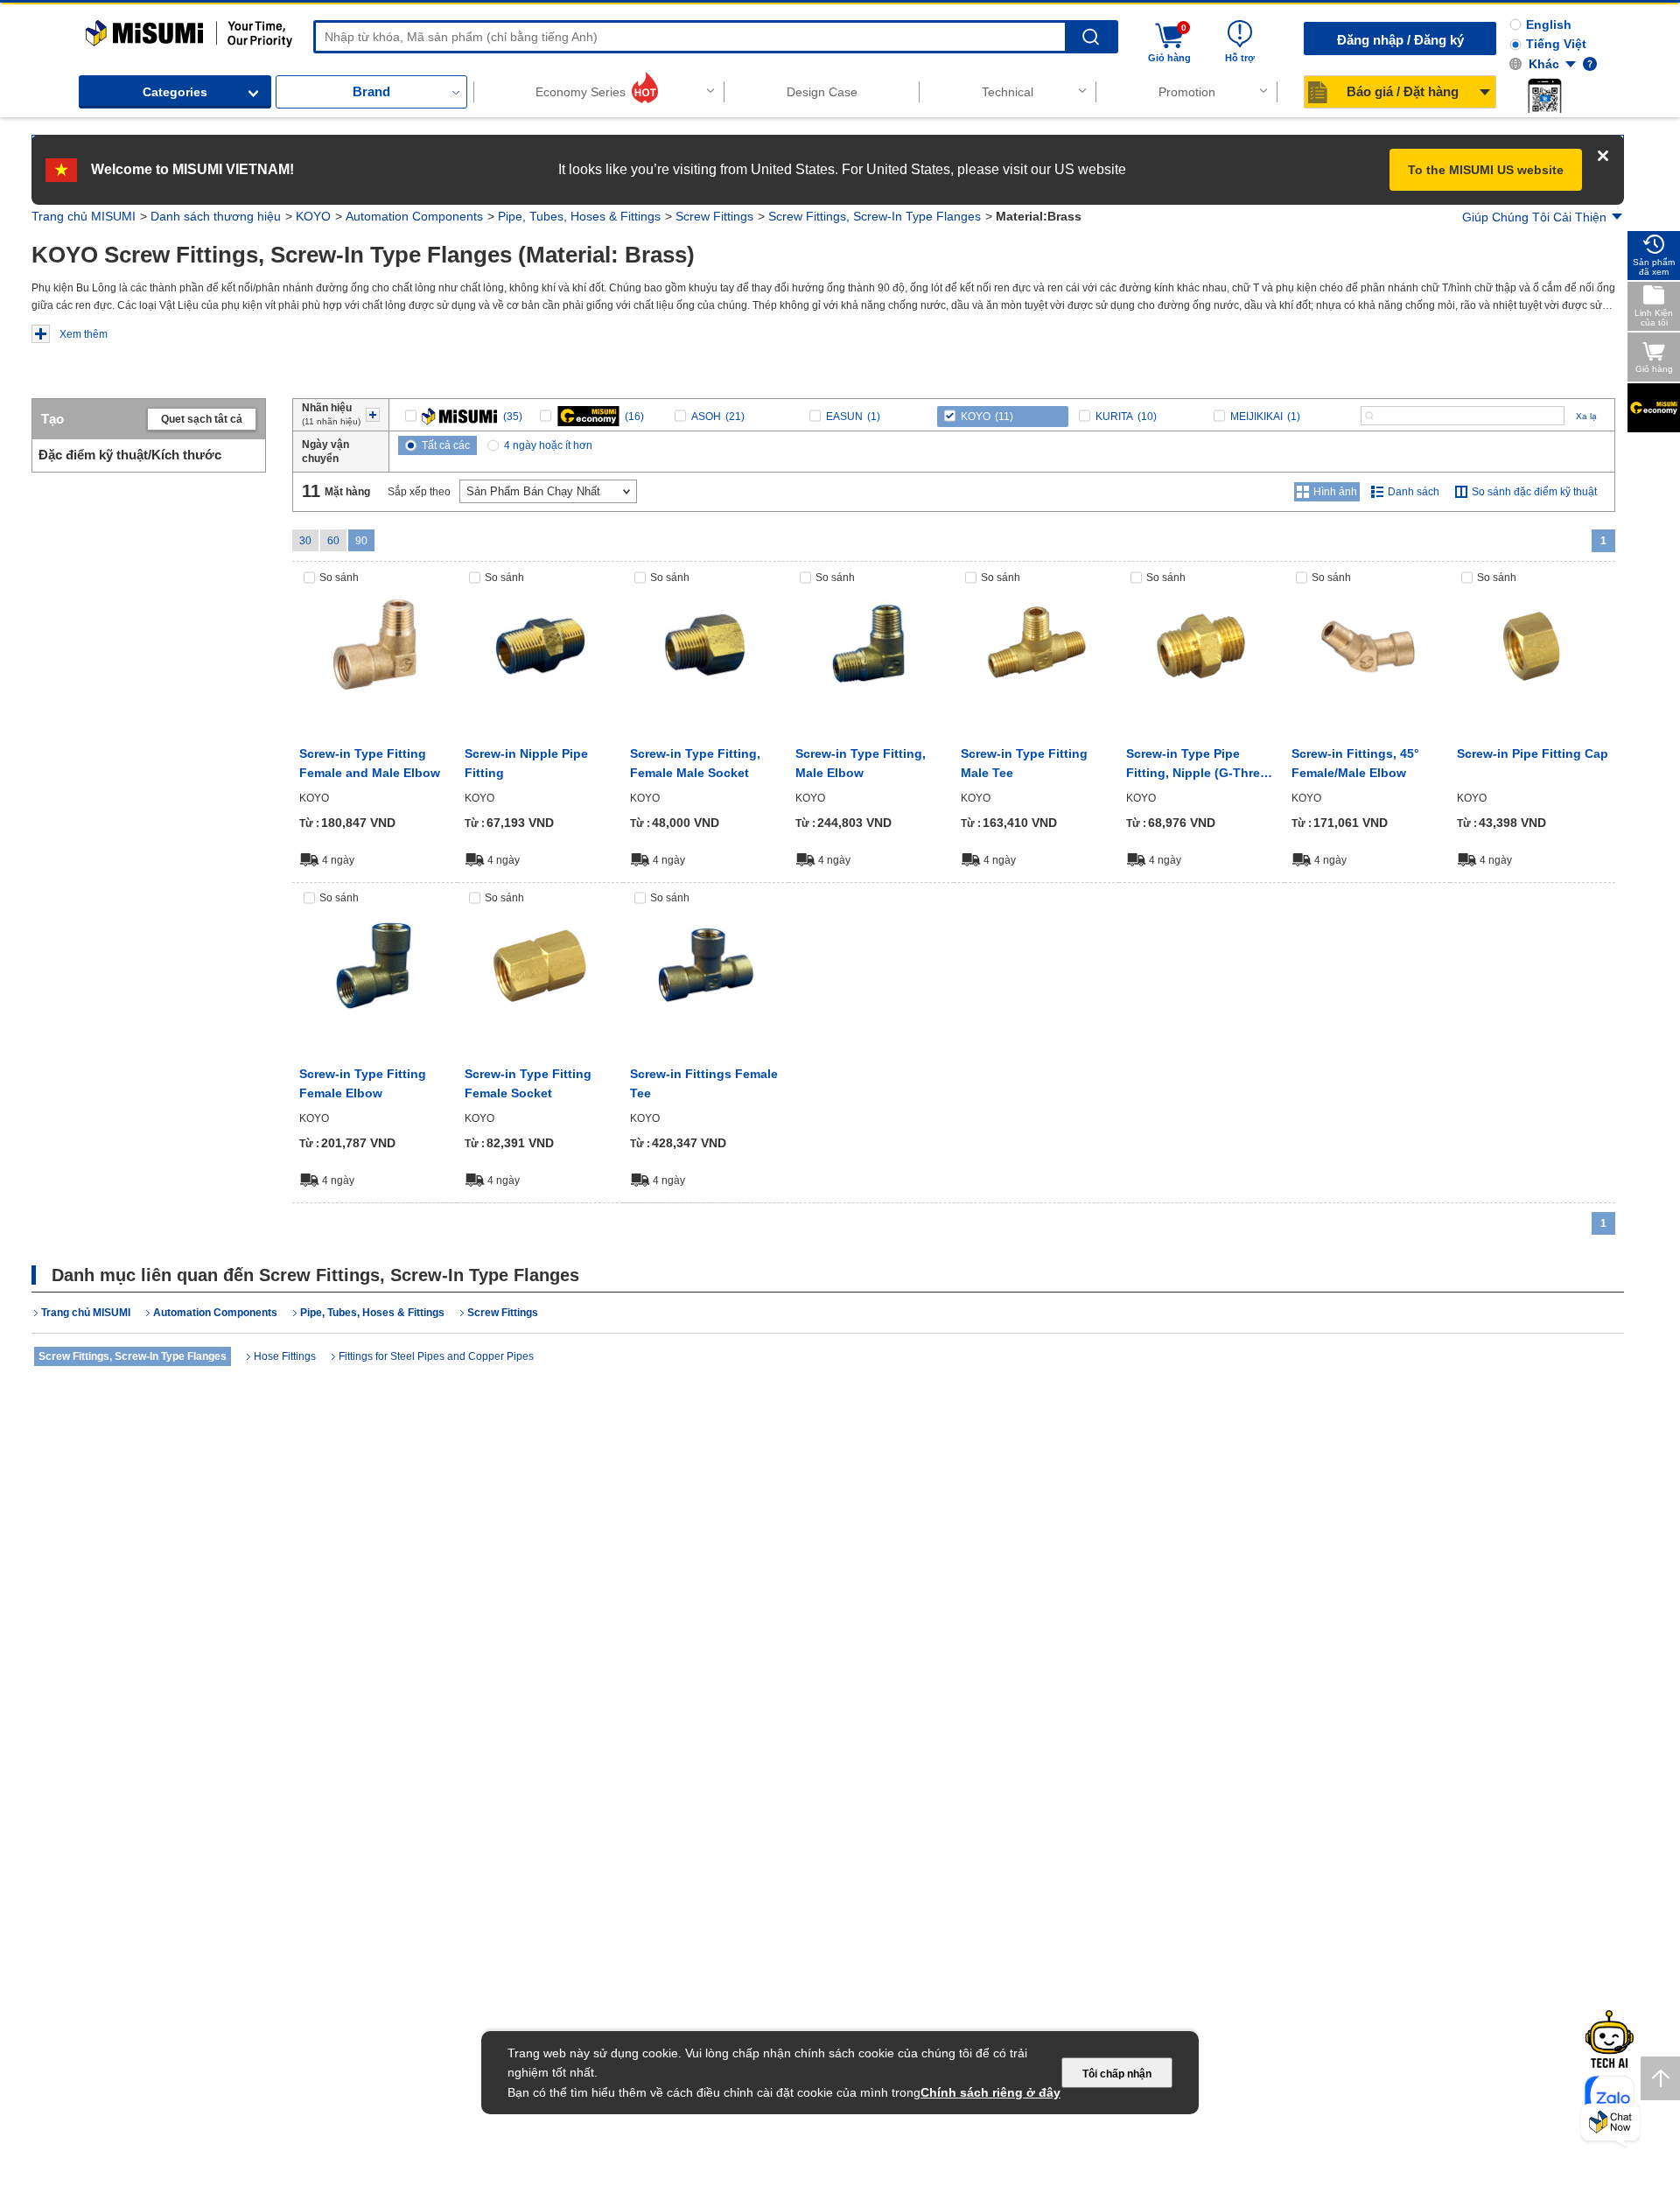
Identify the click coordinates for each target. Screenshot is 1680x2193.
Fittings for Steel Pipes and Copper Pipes (436, 1356)
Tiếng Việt (1556, 44)
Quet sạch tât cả (202, 419)
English (1549, 25)
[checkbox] (464, 417)
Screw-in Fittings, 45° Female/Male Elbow (1355, 763)
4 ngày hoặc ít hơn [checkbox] (548, 445)
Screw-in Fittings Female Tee (704, 1083)
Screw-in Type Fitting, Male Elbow (861, 763)
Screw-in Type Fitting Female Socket (528, 1083)
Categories (175, 92)
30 (305, 541)
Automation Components (414, 216)
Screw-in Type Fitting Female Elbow (363, 1083)
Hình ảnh (1335, 492)
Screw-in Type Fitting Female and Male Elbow (370, 763)
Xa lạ (1586, 416)
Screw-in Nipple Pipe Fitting (526, 763)
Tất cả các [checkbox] (446, 445)
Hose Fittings (285, 1356)
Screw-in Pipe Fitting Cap (1533, 753)
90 (361, 541)
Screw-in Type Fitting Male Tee (1024, 763)
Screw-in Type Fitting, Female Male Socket (695, 763)
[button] (1544, 95)
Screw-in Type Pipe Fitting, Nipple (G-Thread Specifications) (1200, 765)
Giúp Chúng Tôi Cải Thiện (1534, 217)
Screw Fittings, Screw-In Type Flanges (875, 216)
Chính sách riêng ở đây (990, 2092)
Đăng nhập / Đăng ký (1400, 40)
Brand (371, 91)
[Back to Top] (1660, 2078)
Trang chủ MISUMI (84, 216)
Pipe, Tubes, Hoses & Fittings (579, 216)
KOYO (313, 216)
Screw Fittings (714, 216)
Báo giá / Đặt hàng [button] (1403, 91)
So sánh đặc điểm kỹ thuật (1534, 492)
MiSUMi (101, 28)
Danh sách (1414, 492)
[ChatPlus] (1610, 2125)
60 (333, 541)
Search (1091, 37)
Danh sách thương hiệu (216, 216)
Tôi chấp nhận (1117, 2074)
